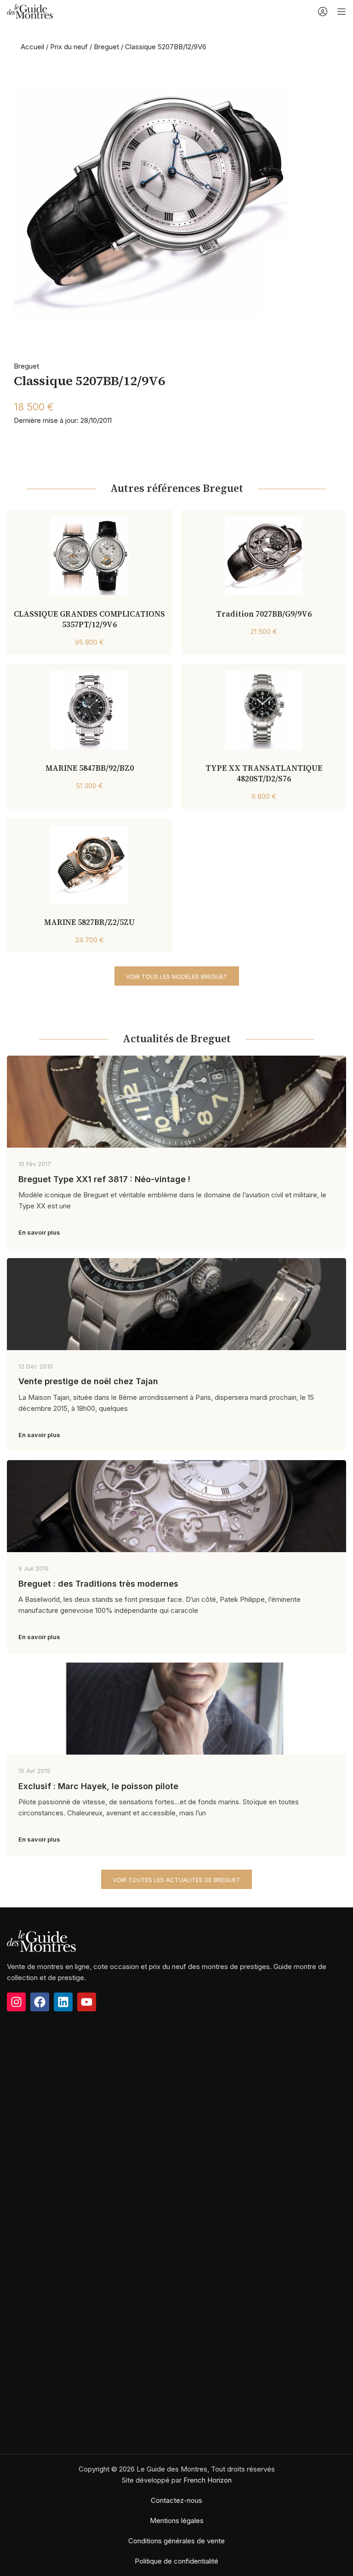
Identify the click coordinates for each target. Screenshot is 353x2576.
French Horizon (208, 2480)
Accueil (32, 47)
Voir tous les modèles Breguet (177, 976)
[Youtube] (87, 2002)
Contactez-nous (176, 2500)
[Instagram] (16, 2002)
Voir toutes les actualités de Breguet (176, 1880)
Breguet (106, 47)
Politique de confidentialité (176, 2561)
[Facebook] (40, 2002)
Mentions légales (177, 2521)
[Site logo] (30, 11)
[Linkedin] (63, 2002)
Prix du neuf (69, 47)
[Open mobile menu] (342, 12)
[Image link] (41, 1941)
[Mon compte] (323, 12)
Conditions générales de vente (176, 2541)
